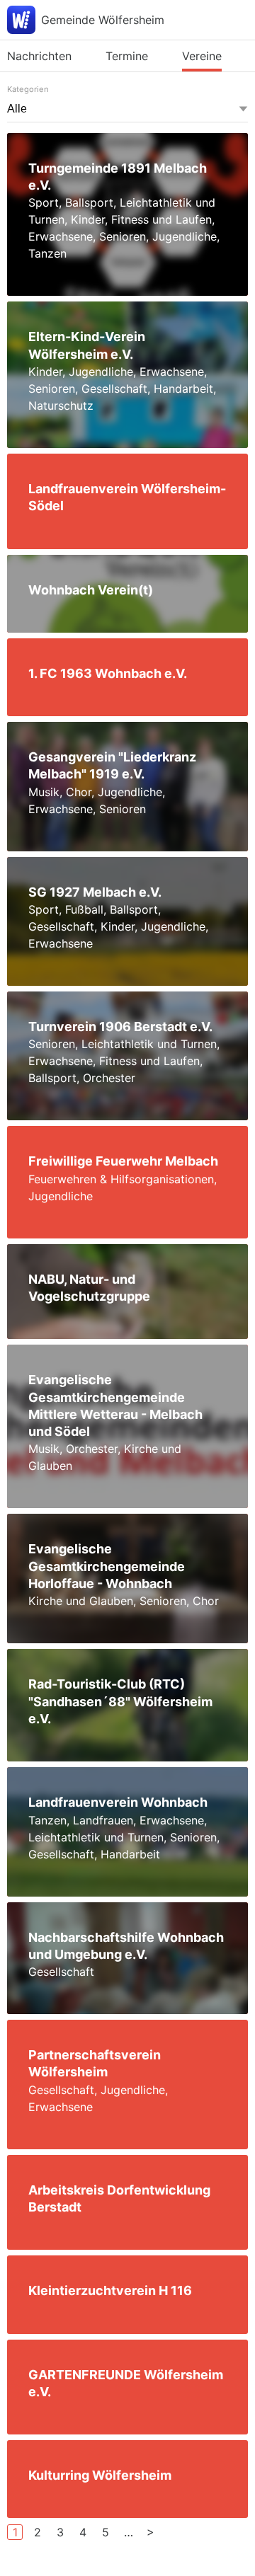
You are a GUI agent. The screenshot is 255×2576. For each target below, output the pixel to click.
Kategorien (28, 89)
